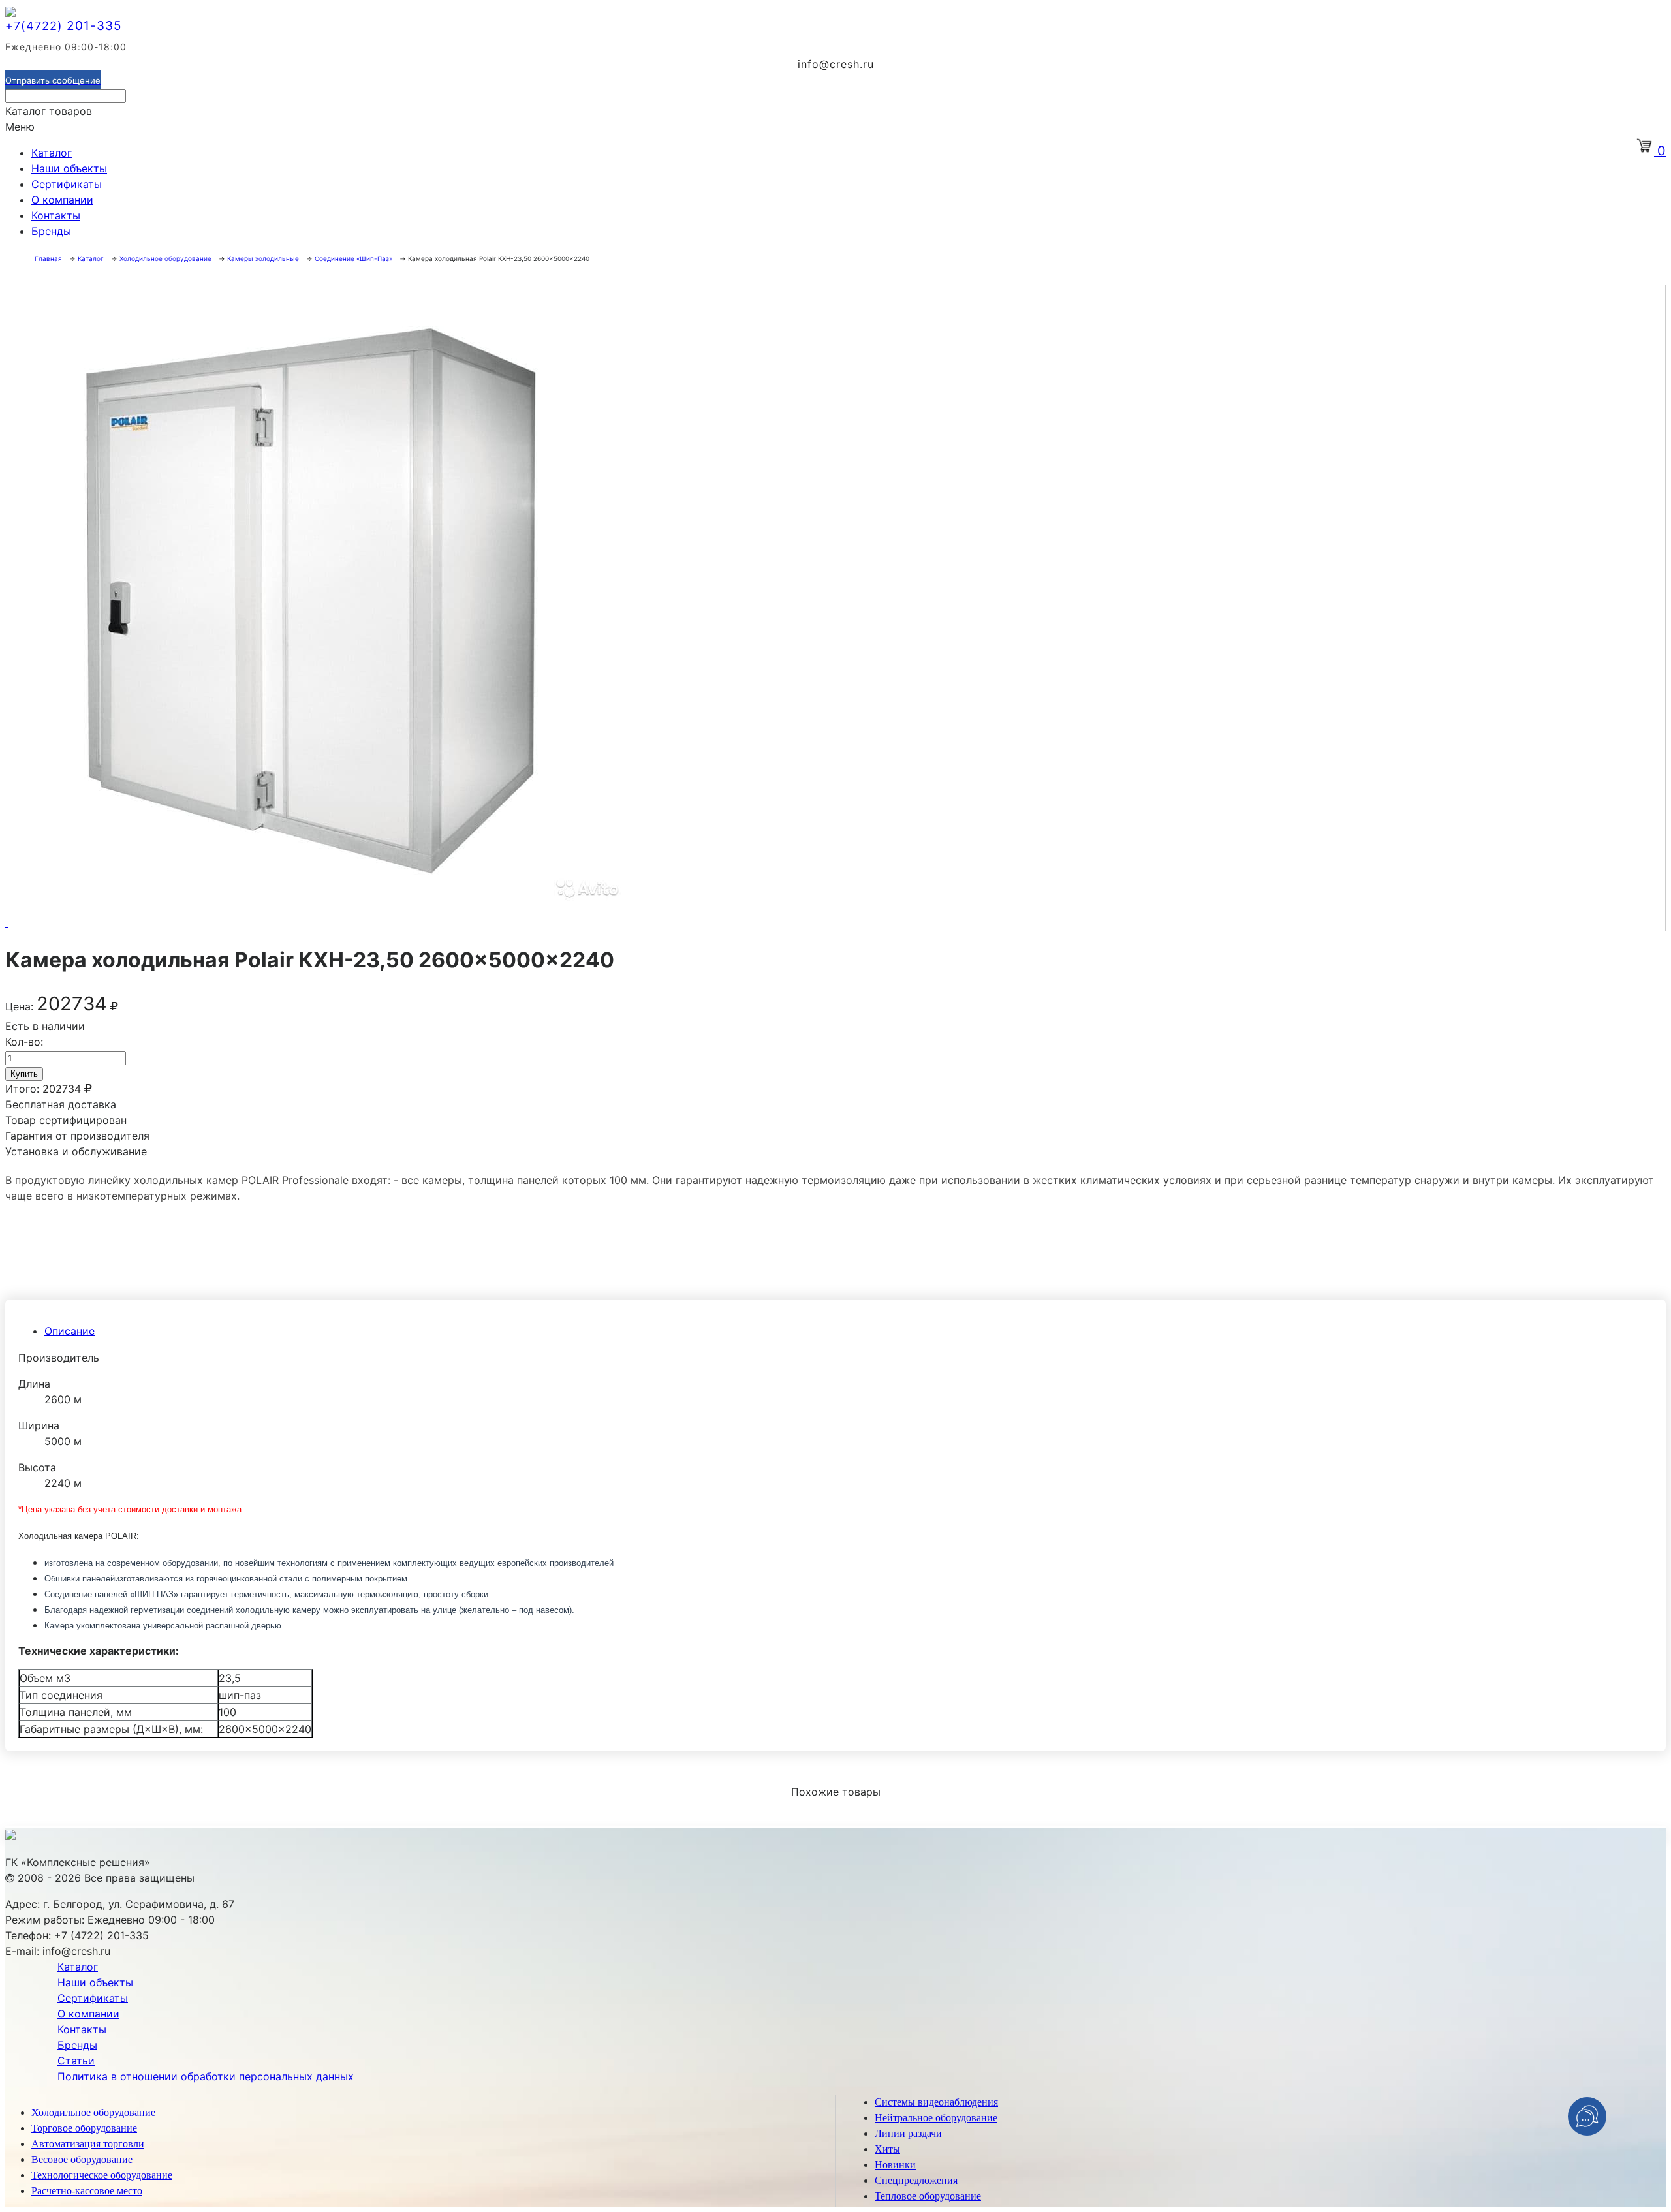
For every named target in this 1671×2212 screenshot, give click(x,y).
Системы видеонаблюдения (936, 2102)
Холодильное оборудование (93, 2112)
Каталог (52, 153)
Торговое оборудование (84, 2128)
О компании (62, 200)
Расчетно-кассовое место (87, 2191)
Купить (24, 1074)
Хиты (887, 2149)
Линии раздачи (908, 2133)
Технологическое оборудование (102, 2175)
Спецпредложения (916, 2180)
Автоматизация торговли (88, 2144)
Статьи (76, 2061)
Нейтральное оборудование (936, 2118)
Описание (70, 1331)
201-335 (64, 26)
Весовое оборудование (82, 2159)
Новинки (895, 2165)
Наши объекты (69, 168)
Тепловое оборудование (928, 2196)
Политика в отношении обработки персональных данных (206, 2076)
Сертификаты (67, 184)
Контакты (56, 215)
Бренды (51, 231)
